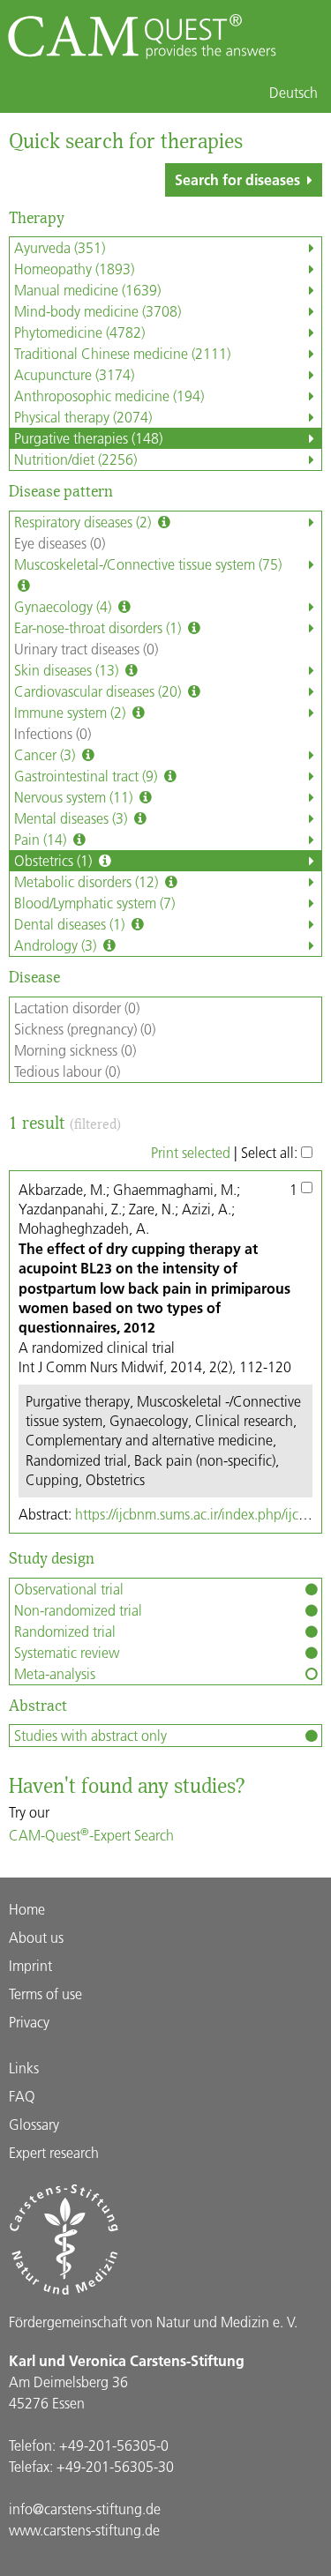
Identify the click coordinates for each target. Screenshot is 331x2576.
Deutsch (293, 93)
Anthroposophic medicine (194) (109, 396)
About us (36, 1937)
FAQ (22, 2096)
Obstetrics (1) (55, 860)
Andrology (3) (57, 945)
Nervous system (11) (75, 797)
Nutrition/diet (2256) (75, 459)
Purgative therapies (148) (88, 438)
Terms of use (45, 1994)
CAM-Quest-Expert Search (91, 1835)
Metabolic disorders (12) (88, 881)
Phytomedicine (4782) (79, 332)
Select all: (271, 1152)
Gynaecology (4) (64, 606)
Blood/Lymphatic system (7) (94, 903)
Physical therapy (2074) (83, 417)
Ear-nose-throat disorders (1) (99, 627)
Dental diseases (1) (71, 924)
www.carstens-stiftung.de (84, 2530)
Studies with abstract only (90, 1735)
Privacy (29, 2022)
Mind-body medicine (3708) (98, 311)
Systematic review (67, 1652)
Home (27, 1909)
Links (24, 2068)
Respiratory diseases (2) (84, 522)
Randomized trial (65, 1631)
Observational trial (69, 1589)
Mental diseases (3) (72, 818)
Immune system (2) (71, 712)
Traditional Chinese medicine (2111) (122, 353)
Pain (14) (42, 839)
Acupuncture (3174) (74, 374)
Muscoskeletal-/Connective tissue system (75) (148, 564)
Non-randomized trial (78, 1610)
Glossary (34, 2124)
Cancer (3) (46, 754)
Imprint (30, 1965)
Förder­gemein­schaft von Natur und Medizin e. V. (153, 2322)
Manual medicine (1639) (87, 290)
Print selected (191, 1152)
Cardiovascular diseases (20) (99, 691)
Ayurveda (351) (60, 247)
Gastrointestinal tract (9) (87, 776)
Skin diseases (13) (68, 670)
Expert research (54, 2152)
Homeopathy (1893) (74, 269)
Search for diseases (237, 179)
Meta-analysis (55, 1673)
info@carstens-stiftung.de (85, 2509)
